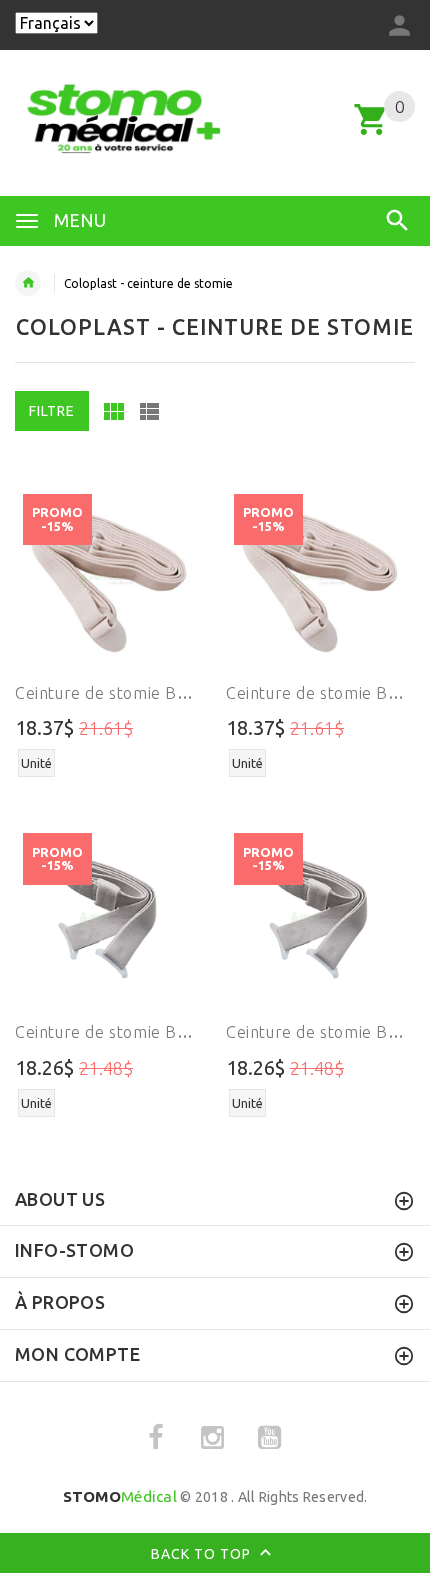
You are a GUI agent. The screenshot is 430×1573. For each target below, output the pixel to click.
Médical (120, 1496)
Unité (36, 763)
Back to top (203, 1553)
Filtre (52, 411)
